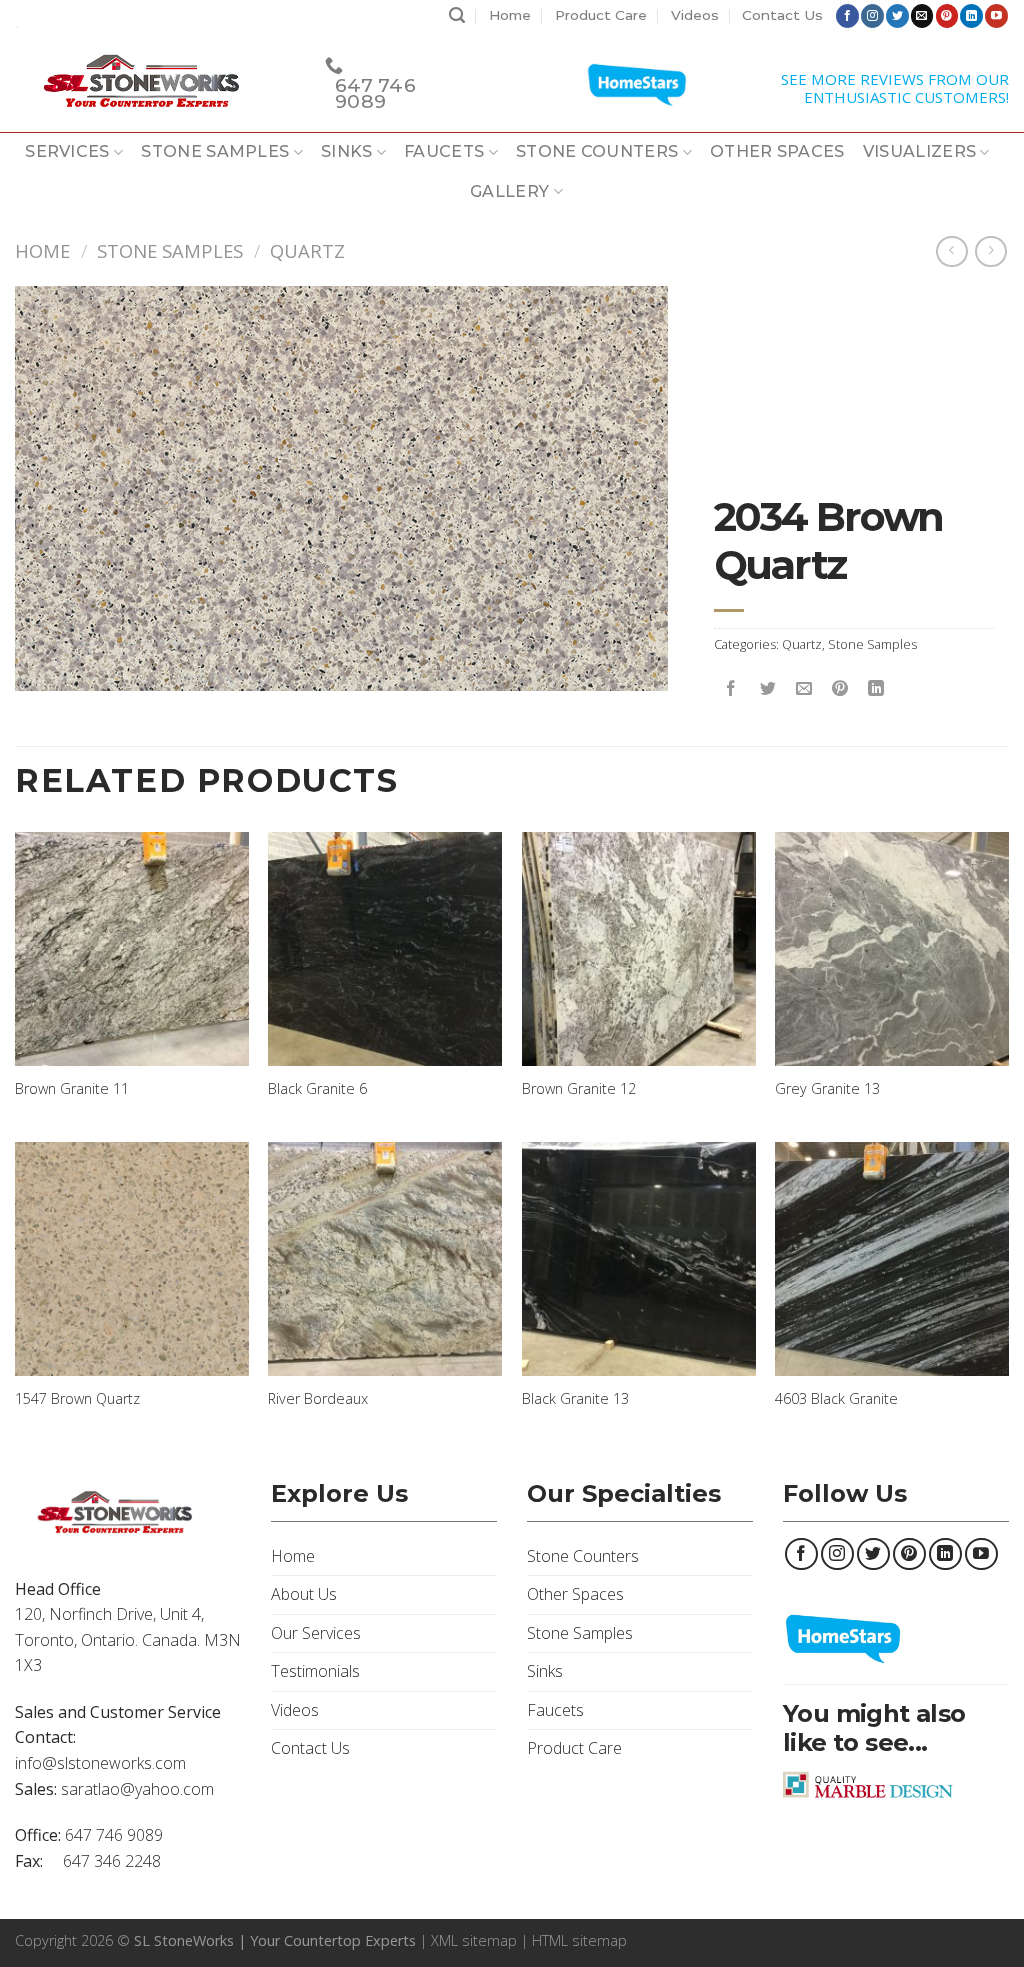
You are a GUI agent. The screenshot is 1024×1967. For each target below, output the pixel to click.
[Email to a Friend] (803, 689)
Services (67, 151)
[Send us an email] (922, 16)
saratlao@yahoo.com (137, 1789)
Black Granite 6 (317, 1089)
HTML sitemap (579, 1940)
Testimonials (315, 1671)
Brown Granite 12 (579, 1089)
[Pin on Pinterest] (839, 689)
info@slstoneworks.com (100, 1763)
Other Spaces (777, 151)
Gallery (509, 191)
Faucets (444, 151)
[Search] (457, 16)
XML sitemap (474, 1940)
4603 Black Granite (836, 1399)
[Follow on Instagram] (872, 16)
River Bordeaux (318, 1399)
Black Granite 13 (575, 1399)
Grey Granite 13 (827, 1089)
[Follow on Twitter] (897, 16)
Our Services (316, 1633)
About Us (304, 1594)
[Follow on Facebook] (847, 16)
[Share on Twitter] (767, 689)
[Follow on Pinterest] (947, 16)
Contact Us (782, 15)
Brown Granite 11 (72, 1089)
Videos (695, 15)
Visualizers (920, 151)
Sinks (347, 151)
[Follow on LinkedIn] (971, 16)
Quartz (307, 250)
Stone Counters (597, 151)
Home (510, 15)
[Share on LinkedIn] (875, 689)
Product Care (601, 15)
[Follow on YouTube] (996, 16)
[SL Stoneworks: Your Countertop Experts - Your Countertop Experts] (155, 82)
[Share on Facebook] (731, 689)
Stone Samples (215, 151)
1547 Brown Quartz (77, 1399)
